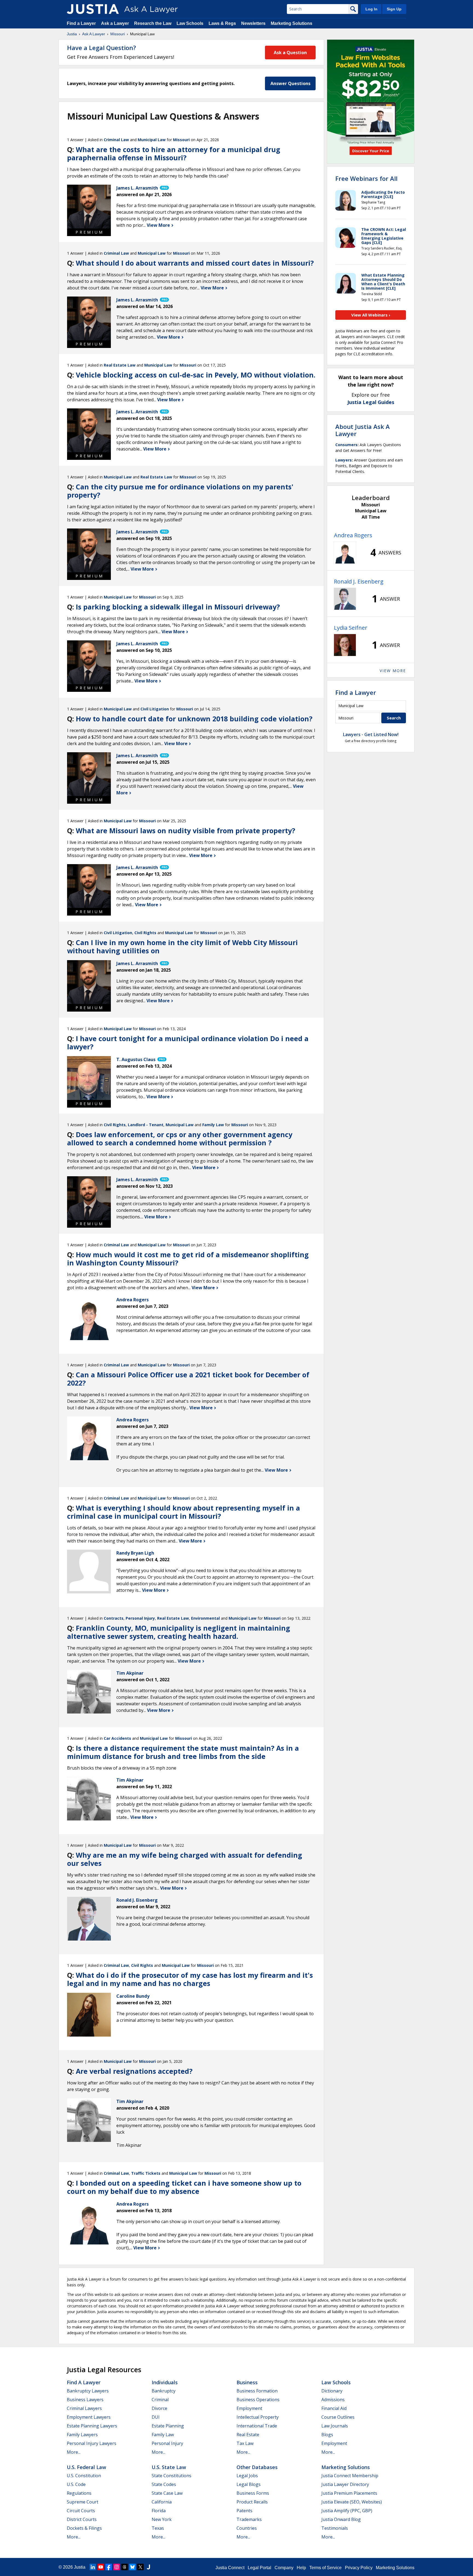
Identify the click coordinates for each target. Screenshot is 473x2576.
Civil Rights (145, 933)
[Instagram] (117, 2567)
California (162, 2502)
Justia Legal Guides (371, 402)
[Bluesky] (132, 2567)
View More (159, 225)
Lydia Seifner (351, 628)
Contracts (114, 1618)
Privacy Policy (359, 2568)
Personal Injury (140, 1618)
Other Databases (257, 2467)
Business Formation (257, 2391)
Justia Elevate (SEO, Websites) (352, 2502)
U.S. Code (76, 2484)
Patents (244, 2511)
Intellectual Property (258, 2417)
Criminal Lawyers (84, 2408)
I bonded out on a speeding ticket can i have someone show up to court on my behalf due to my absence (184, 2187)
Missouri (118, 34)
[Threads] (125, 2567)
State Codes (164, 2484)
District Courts (82, 2519)
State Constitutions (171, 2476)
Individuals (165, 2382)
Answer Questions (290, 83)
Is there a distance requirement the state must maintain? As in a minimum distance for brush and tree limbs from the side (183, 1752)
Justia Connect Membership (350, 2476)
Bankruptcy (164, 2391)
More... (74, 2452)
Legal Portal (259, 2568)
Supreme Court (83, 2502)
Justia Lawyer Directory (345, 2484)
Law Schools (190, 23)
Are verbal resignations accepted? (134, 2071)
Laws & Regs (222, 23)
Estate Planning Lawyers (92, 2426)
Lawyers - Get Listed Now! (371, 734)
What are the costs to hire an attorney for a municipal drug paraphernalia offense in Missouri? (174, 153)
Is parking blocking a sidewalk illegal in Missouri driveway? (178, 607)
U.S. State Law (169, 2467)
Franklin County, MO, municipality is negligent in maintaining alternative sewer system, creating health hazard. (179, 1632)
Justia (72, 34)
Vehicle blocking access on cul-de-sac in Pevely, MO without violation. (196, 375)
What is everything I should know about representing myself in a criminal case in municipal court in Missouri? (184, 1512)
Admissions (333, 2400)
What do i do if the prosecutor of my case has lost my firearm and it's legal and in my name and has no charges (190, 1979)
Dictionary (332, 2391)
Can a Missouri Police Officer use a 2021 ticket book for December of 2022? (188, 1379)
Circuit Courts (81, 2511)
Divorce (159, 2408)
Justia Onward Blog (341, 2519)
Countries (247, 2528)
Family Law (213, 1125)
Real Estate (248, 2435)
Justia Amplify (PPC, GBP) (347, 2511)
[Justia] (93, 9)
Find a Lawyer (81, 23)
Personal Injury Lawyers (92, 2443)
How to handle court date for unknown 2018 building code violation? (194, 719)
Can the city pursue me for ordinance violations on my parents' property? (180, 491)
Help (301, 2568)
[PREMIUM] (89, 207)
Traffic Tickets (146, 2173)
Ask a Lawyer (116, 23)
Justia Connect (230, 2568)
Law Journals (335, 2426)
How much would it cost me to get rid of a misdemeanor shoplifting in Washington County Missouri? (188, 1259)
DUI (156, 2417)
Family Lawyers (82, 2435)
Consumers (346, 445)
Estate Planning (168, 2426)
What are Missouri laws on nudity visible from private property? (185, 830)
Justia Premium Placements (349, 2493)
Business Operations (258, 2400)
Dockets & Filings (84, 2528)
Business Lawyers (85, 2400)
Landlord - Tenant (146, 1125)
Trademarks (249, 2519)
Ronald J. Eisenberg (359, 581)
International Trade (257, 2426)
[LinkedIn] (93, 2567)
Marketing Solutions (292, 23)
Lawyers (344, 460)
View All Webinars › (371, 315)
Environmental (205, 1618)
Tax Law (245, 2443)
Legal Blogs (249, 2484)
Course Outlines (338, 2417)
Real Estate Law (120, 365)
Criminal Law (116, 140)
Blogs (327, 2435)
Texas (158, 2528)
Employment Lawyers (89, 2417)
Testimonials (335, 2528)
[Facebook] (109, 2567)
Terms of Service (325, 2568)
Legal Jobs (247, 2476)
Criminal (160, 2400)
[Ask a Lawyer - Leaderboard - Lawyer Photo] (345, 553)
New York (162, 2519)
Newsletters (253, 23)
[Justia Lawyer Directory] (148, 2567)
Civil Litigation (155, 709)
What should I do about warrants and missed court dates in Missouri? (195, 263)
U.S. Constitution (84, 2476)
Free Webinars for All (366, 178)
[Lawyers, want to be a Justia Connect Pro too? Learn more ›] (164, 188)
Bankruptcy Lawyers (88, 2391)
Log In (371, 9)
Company (284, 2568)
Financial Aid (334, 2408)
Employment (249, 2408)
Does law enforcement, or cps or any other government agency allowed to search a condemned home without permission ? (180, 1139)
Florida (159, 2511)
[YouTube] (101, 2567)
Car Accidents (117, 1738)
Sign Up (394, 9)
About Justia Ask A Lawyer (363, 430)
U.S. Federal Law (86, 2467)
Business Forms (253, 2493)
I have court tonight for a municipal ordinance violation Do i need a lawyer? (188, 1042)
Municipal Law (152, 140)
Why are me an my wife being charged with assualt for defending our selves (185, 1859)
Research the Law (153, 23)
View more (393, 671)
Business (247, 2382)
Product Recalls (252, 2502)
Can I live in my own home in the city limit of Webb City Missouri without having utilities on (182, 946)
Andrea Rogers (353, 535)
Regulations (79, 2493)
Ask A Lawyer (94, 34)
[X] (140, 2567)
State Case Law (167, 2493)
